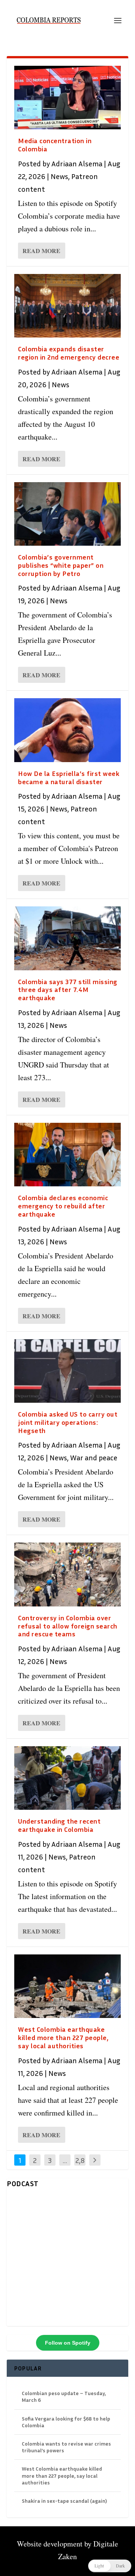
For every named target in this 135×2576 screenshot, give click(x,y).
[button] (110, 2566)
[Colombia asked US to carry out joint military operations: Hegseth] (67, 1371)
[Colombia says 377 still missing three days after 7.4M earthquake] (67, 938)
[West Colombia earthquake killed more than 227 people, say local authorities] (67, 1986)
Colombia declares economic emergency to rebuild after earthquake (63, 1206)
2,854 (80, 2166)
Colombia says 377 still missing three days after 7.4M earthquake (68, 990)
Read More (41, 251)
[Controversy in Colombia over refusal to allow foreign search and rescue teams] (67, 1574)
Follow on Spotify (68, 2343)
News (59, 176)
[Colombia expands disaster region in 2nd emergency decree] (67, 306)
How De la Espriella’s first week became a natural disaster (69, 777)
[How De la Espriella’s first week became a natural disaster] (67, 730)
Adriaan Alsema (77, 163)
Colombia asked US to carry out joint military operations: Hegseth (68, 1422)
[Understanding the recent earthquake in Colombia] (67, 1778)
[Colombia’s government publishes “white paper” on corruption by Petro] (67, 514)
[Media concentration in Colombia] (67, 98)
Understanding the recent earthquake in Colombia (59, 1825)
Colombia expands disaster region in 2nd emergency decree (69, 353)
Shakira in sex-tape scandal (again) (64, 2501)
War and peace (94, 1457)
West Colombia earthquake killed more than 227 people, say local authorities (63, 2037)
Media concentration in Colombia (55, 145)
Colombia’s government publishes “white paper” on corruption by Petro (61, 565)
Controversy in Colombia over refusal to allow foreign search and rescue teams (68, 1626)
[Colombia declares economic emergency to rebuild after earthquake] (67, 1155)
